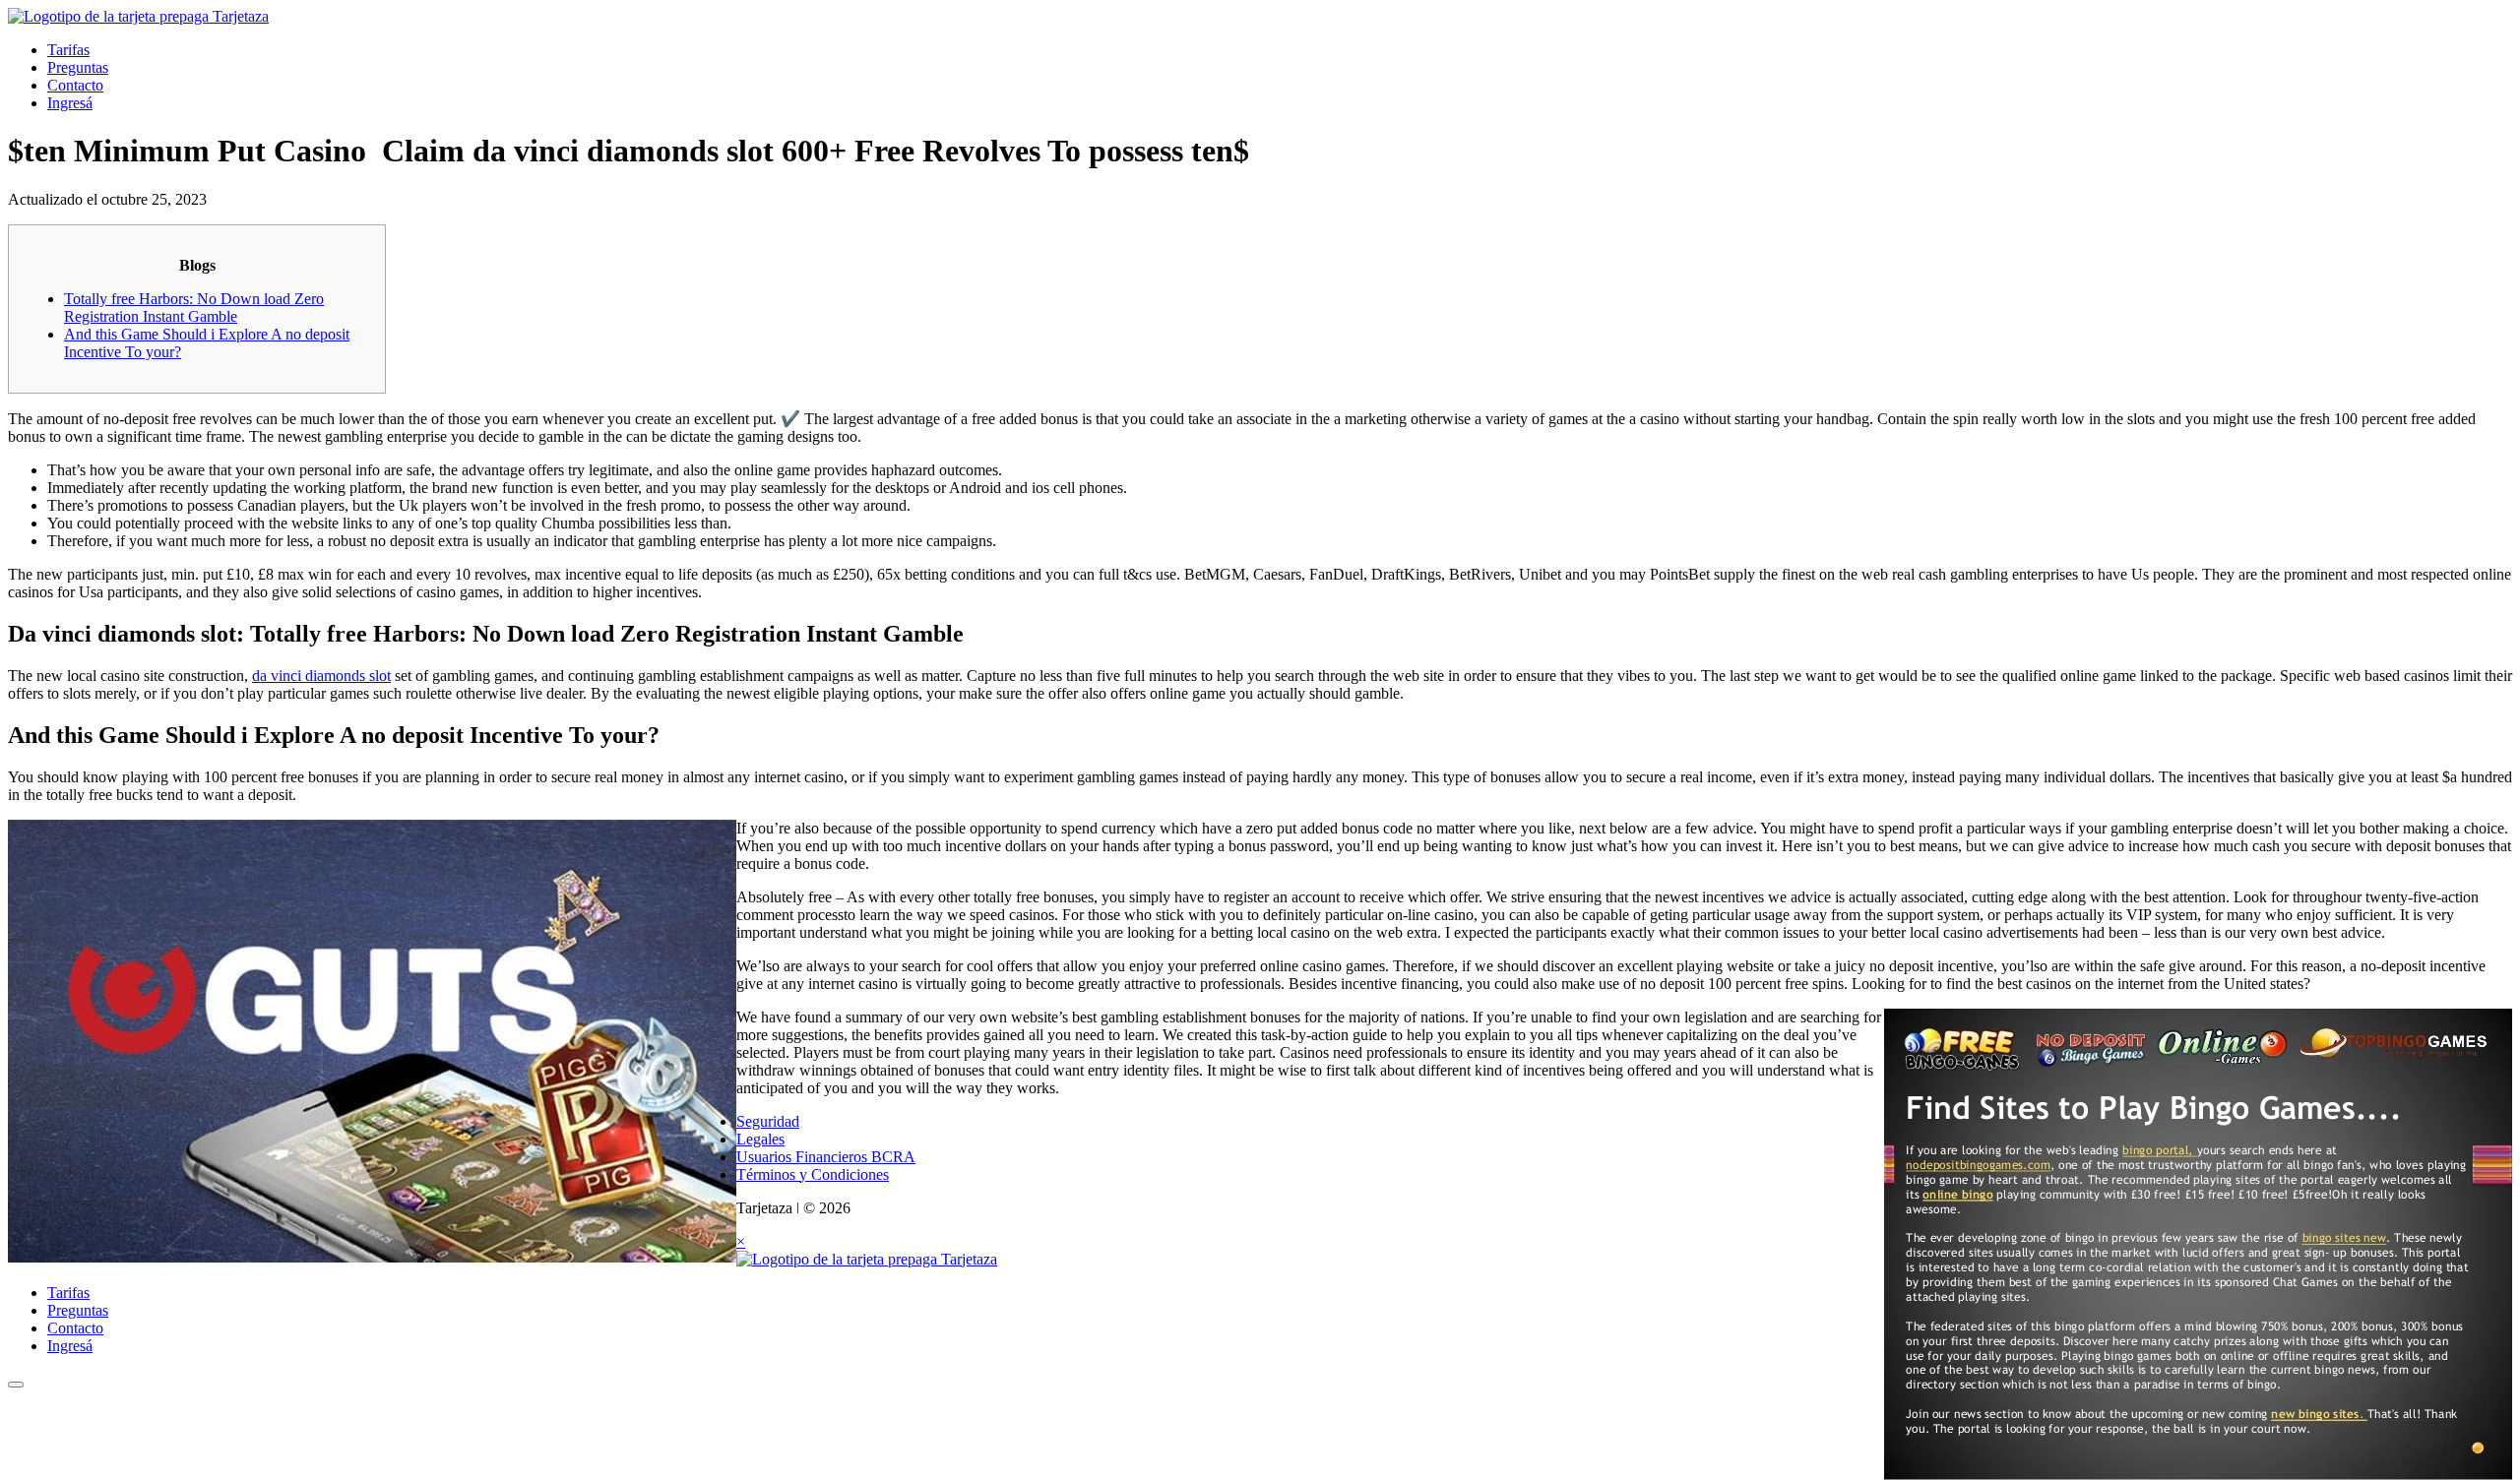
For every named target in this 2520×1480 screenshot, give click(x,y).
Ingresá (70, 103)
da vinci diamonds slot (321, 676)
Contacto (75, 85)
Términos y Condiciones (813, 1174)
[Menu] (16, 1385)
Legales (760, 1139)
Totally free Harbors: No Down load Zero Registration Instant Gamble (194, 308)
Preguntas (78, 67)
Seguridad (768, 1121)
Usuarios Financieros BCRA (826, 1157)
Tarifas (68, 50)
